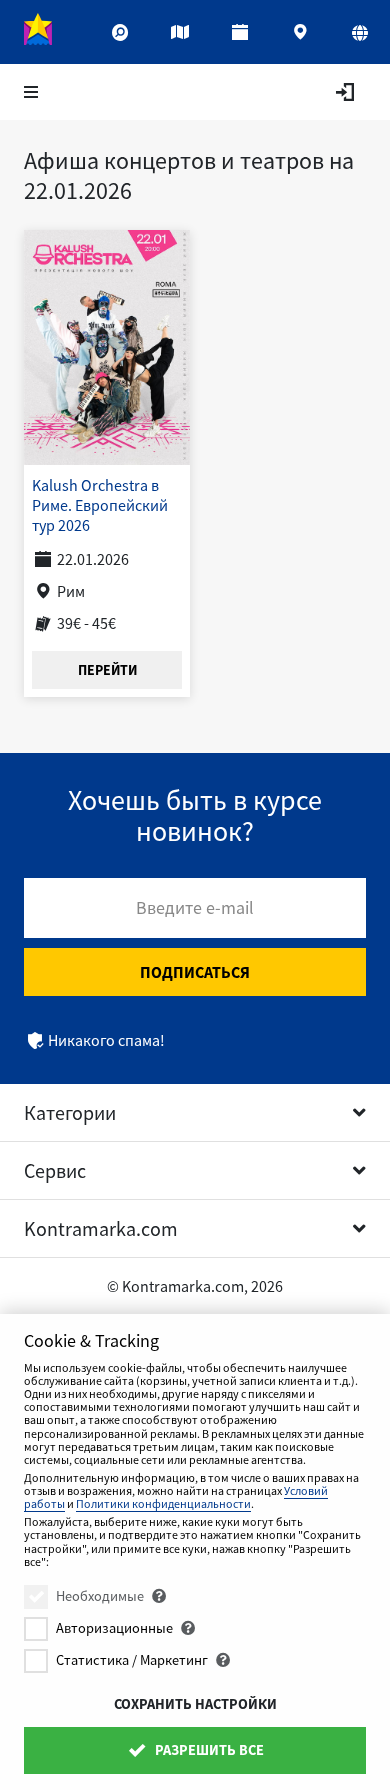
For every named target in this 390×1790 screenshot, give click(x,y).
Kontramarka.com (101, 1228)
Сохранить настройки (195, 1704)
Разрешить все (208, 1750)
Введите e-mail (195, 907)
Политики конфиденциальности (163, 1503)
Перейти (107, 670)
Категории (70, 1112)
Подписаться (195, 972)
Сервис (55, 1170)
